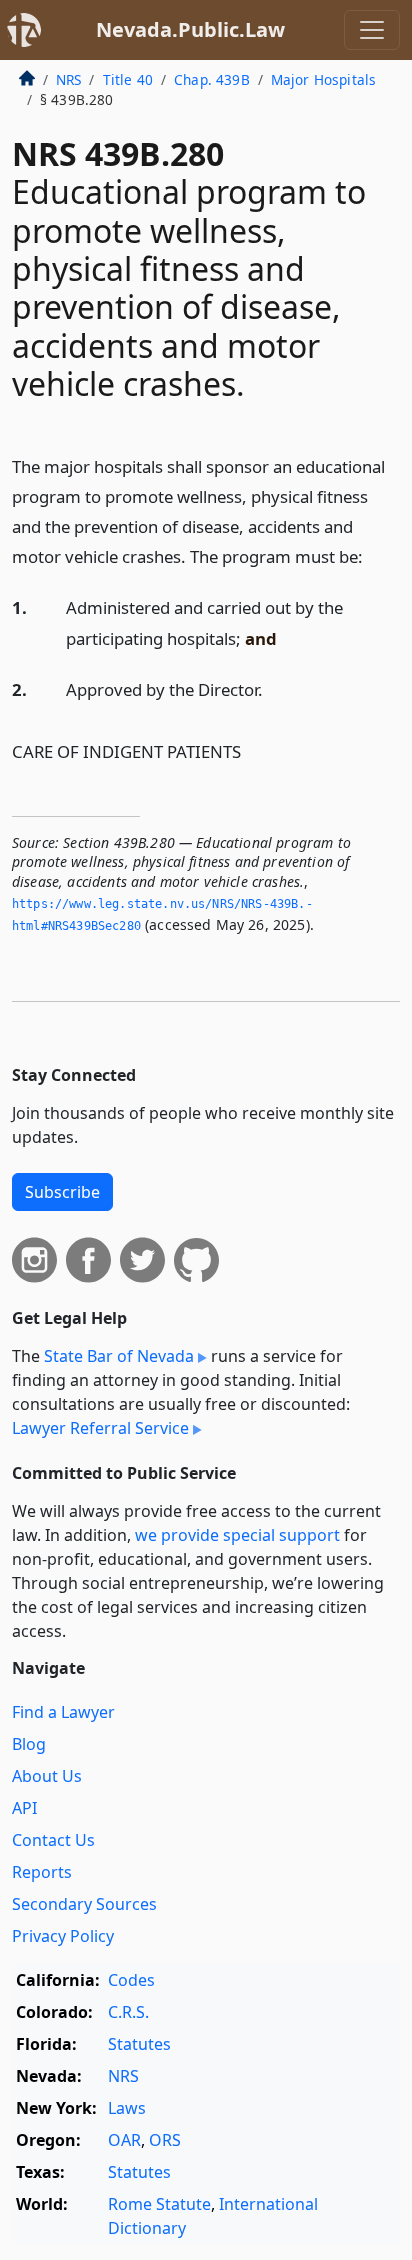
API (24, 1808)
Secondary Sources (84, 1904)
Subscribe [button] (62, 1192)
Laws (127, 2108)
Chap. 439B (212, 79)
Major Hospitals (323, 79)
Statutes (139, 2044)
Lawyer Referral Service (100, 1428)
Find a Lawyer (63, 1712)
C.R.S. (128, 2012)
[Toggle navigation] (372, 30)
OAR (124, 2140)
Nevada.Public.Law (190, 29)
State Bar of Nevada (119, 1356)
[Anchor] (374, 555)
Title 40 (128, 79)
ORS (165, 2140)
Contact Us (53, 1840)
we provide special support (237, 1535)
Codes (131, 1980)
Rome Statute (159, 2204)
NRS (68, 79)
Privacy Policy (63, 1936)
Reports (42, 1872)
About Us (47, 1776)
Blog (29, 1744)
